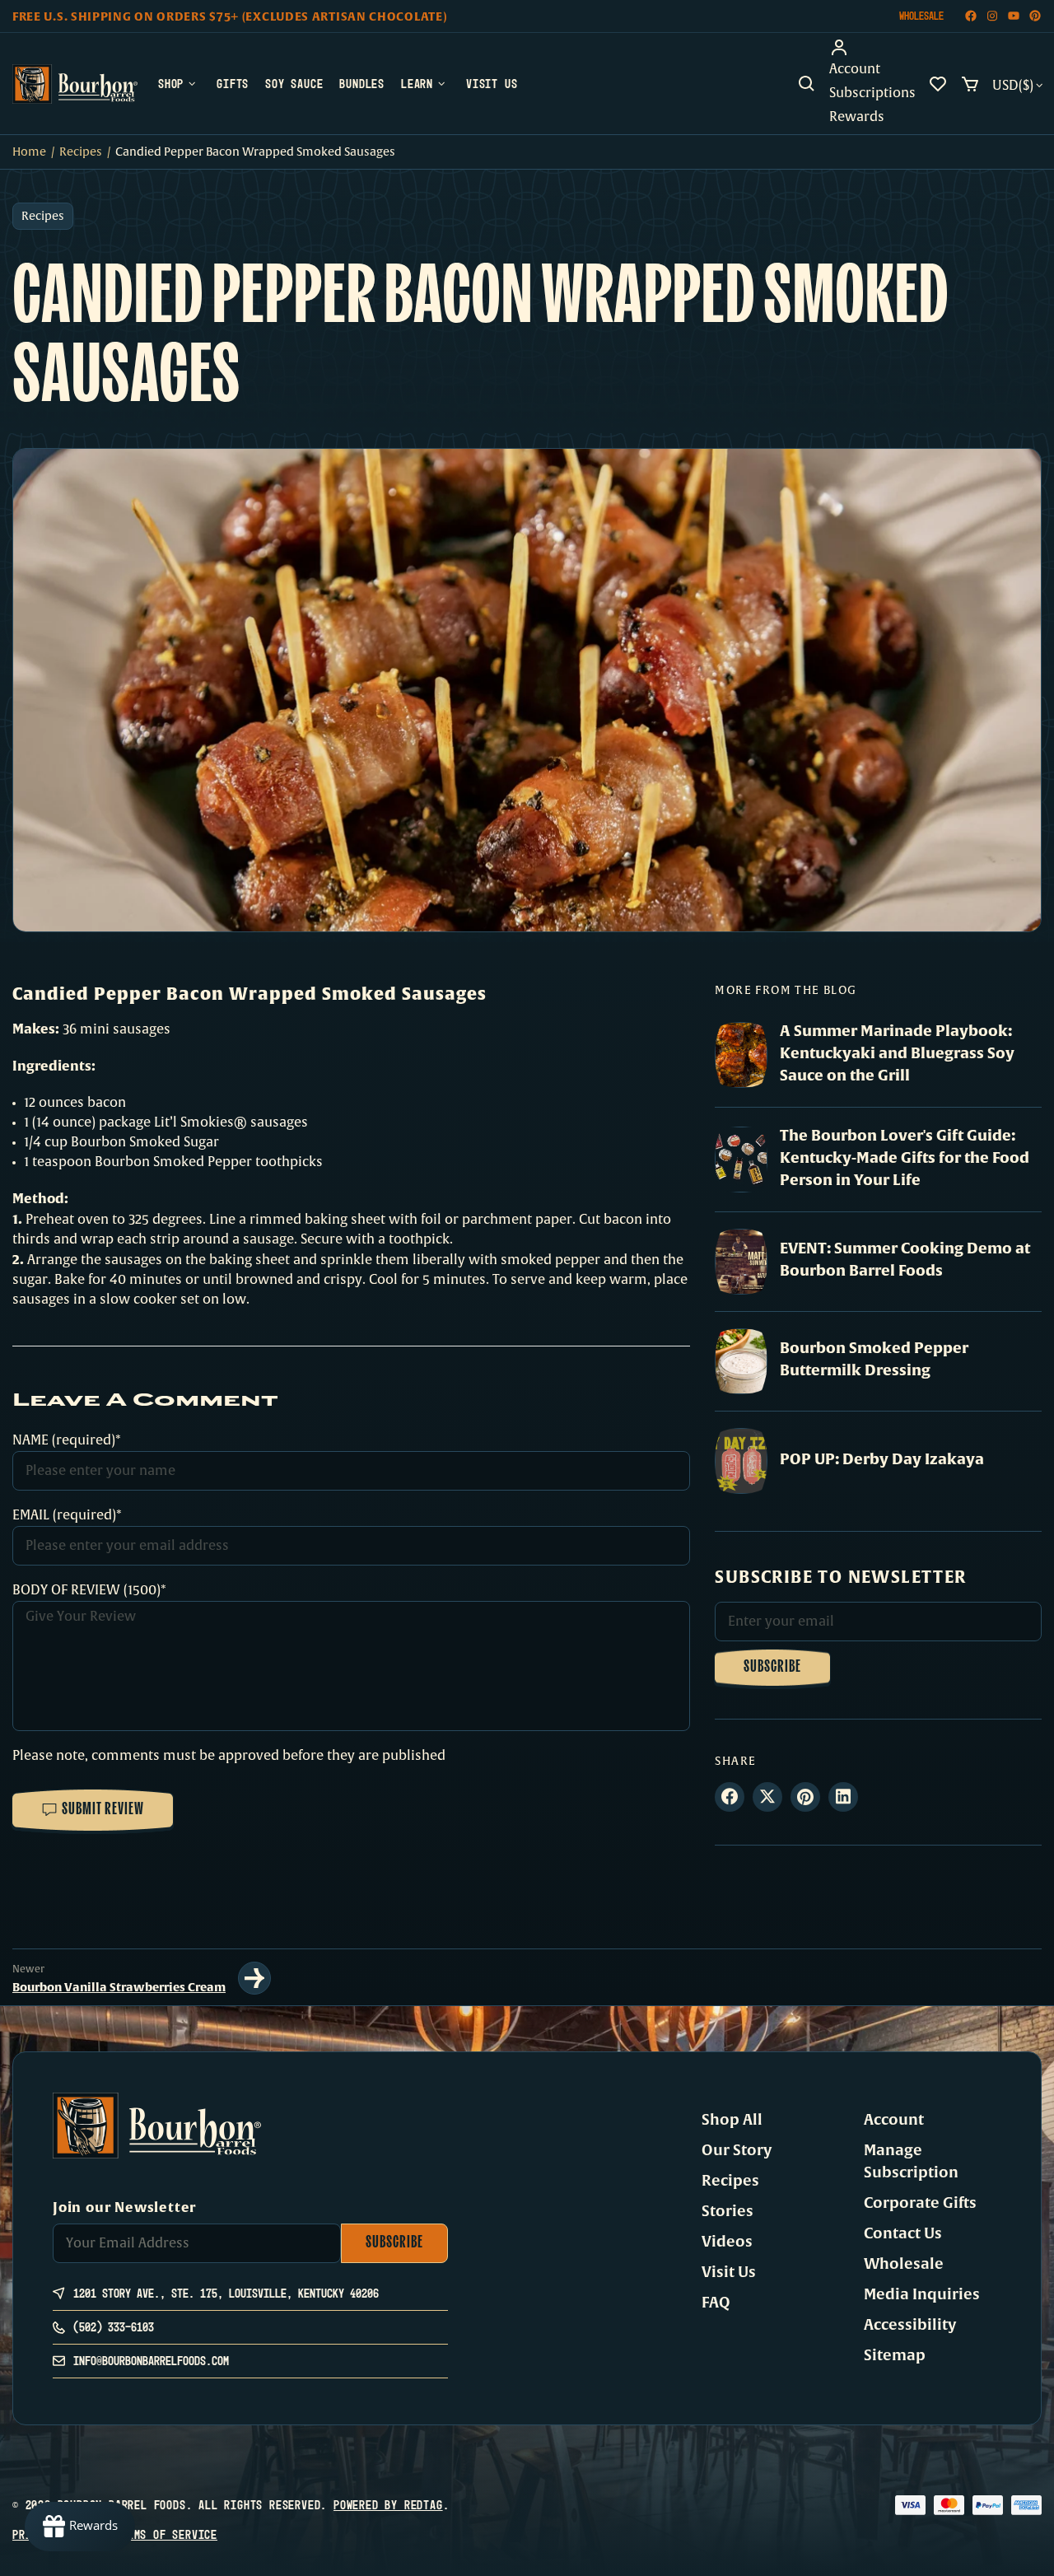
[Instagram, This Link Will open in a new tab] (992, 16)
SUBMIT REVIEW (103, 1810)
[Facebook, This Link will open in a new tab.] (730, 1797)
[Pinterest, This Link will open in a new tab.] (805, 1797)
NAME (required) (64, 1440)
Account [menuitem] (855, 69)
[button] (807, 84)
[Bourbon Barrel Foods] (75, 84)
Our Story (737, 2150)
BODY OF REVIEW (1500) (86, 1590)
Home (29, 152)
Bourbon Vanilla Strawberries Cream (119, 1987)
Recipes (81, 152)
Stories (728, 2211)
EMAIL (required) (64, 1515)
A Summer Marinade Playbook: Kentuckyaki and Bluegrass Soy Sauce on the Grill (897, 1053)
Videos (727, 2242)
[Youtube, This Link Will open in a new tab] (1014, 16)
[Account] (872, 48)
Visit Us (729, 2272)
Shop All (732, 2120)
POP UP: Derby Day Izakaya (882, 1459)
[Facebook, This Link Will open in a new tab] (971, 16)
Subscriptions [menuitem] (872, 93)
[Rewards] (80, 2527)
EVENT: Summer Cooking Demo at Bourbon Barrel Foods (905, 1259)
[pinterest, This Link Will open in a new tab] (1035, 16)
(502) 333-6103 (114, 2327)
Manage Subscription (911, 2161)
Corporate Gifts (920, 2203)
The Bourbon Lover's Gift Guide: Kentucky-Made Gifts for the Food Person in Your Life (905, 1157)
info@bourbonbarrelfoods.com (151, 2361)
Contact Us (903, 2233)
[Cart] (970, 84)
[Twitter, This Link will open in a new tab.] (767, 1797)
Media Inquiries (922, 2294)
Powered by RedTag (388, 2505)
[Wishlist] (938, 84)
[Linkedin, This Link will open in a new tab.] (843, 1797)
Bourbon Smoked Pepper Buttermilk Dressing (874, 1359)
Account (894, 2120)
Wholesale (921, 16)
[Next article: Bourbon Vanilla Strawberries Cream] (254, 1978)
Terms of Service (166, 2534)
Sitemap (895, 2355)
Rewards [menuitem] (857, 117)
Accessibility (910, 2325)
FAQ (716, 2303)
